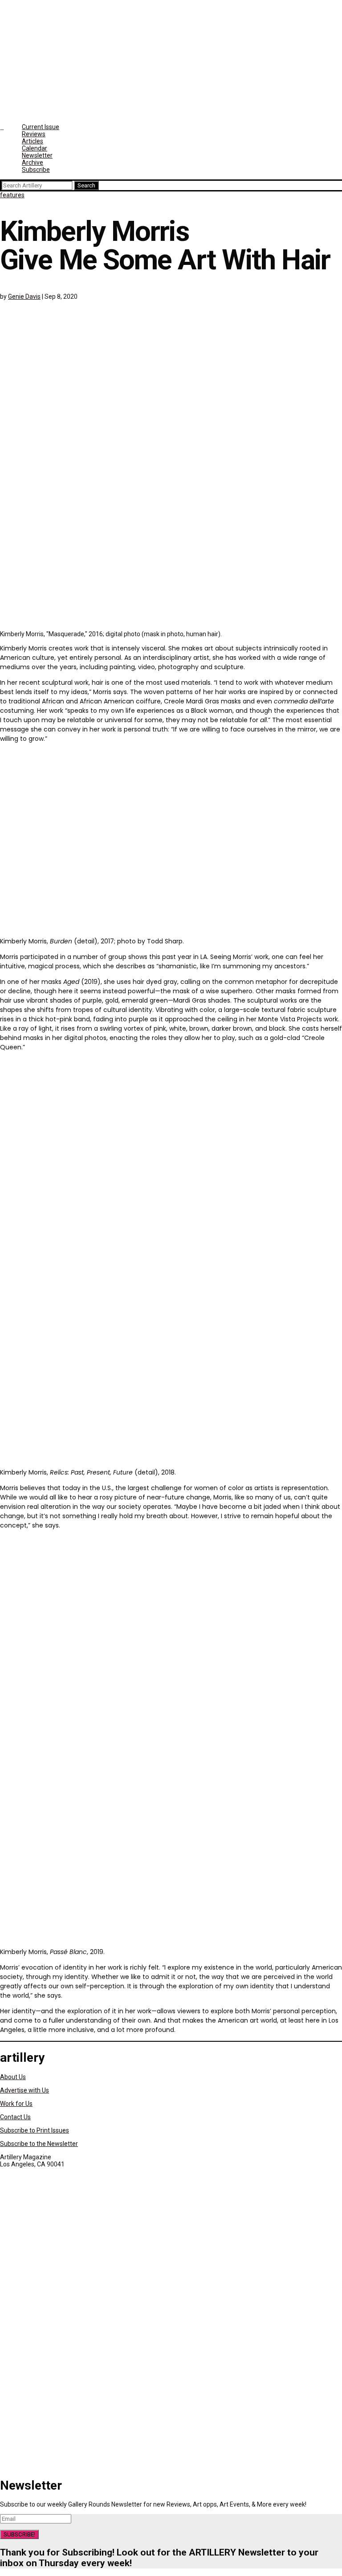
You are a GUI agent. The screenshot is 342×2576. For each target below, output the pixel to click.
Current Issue (41, 127)
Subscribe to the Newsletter (39, 2144)
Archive (33, 163)
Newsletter (37, 155)
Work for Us (16, 2104)
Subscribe (36, 170)
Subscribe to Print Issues (35, 2130)
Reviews (34, 134)
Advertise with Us (24, 2090)
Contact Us (15, 2117)
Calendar (35, 148)
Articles (33, 141)
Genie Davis (24, 297)
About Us (13, 2077)
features (12, 195)
